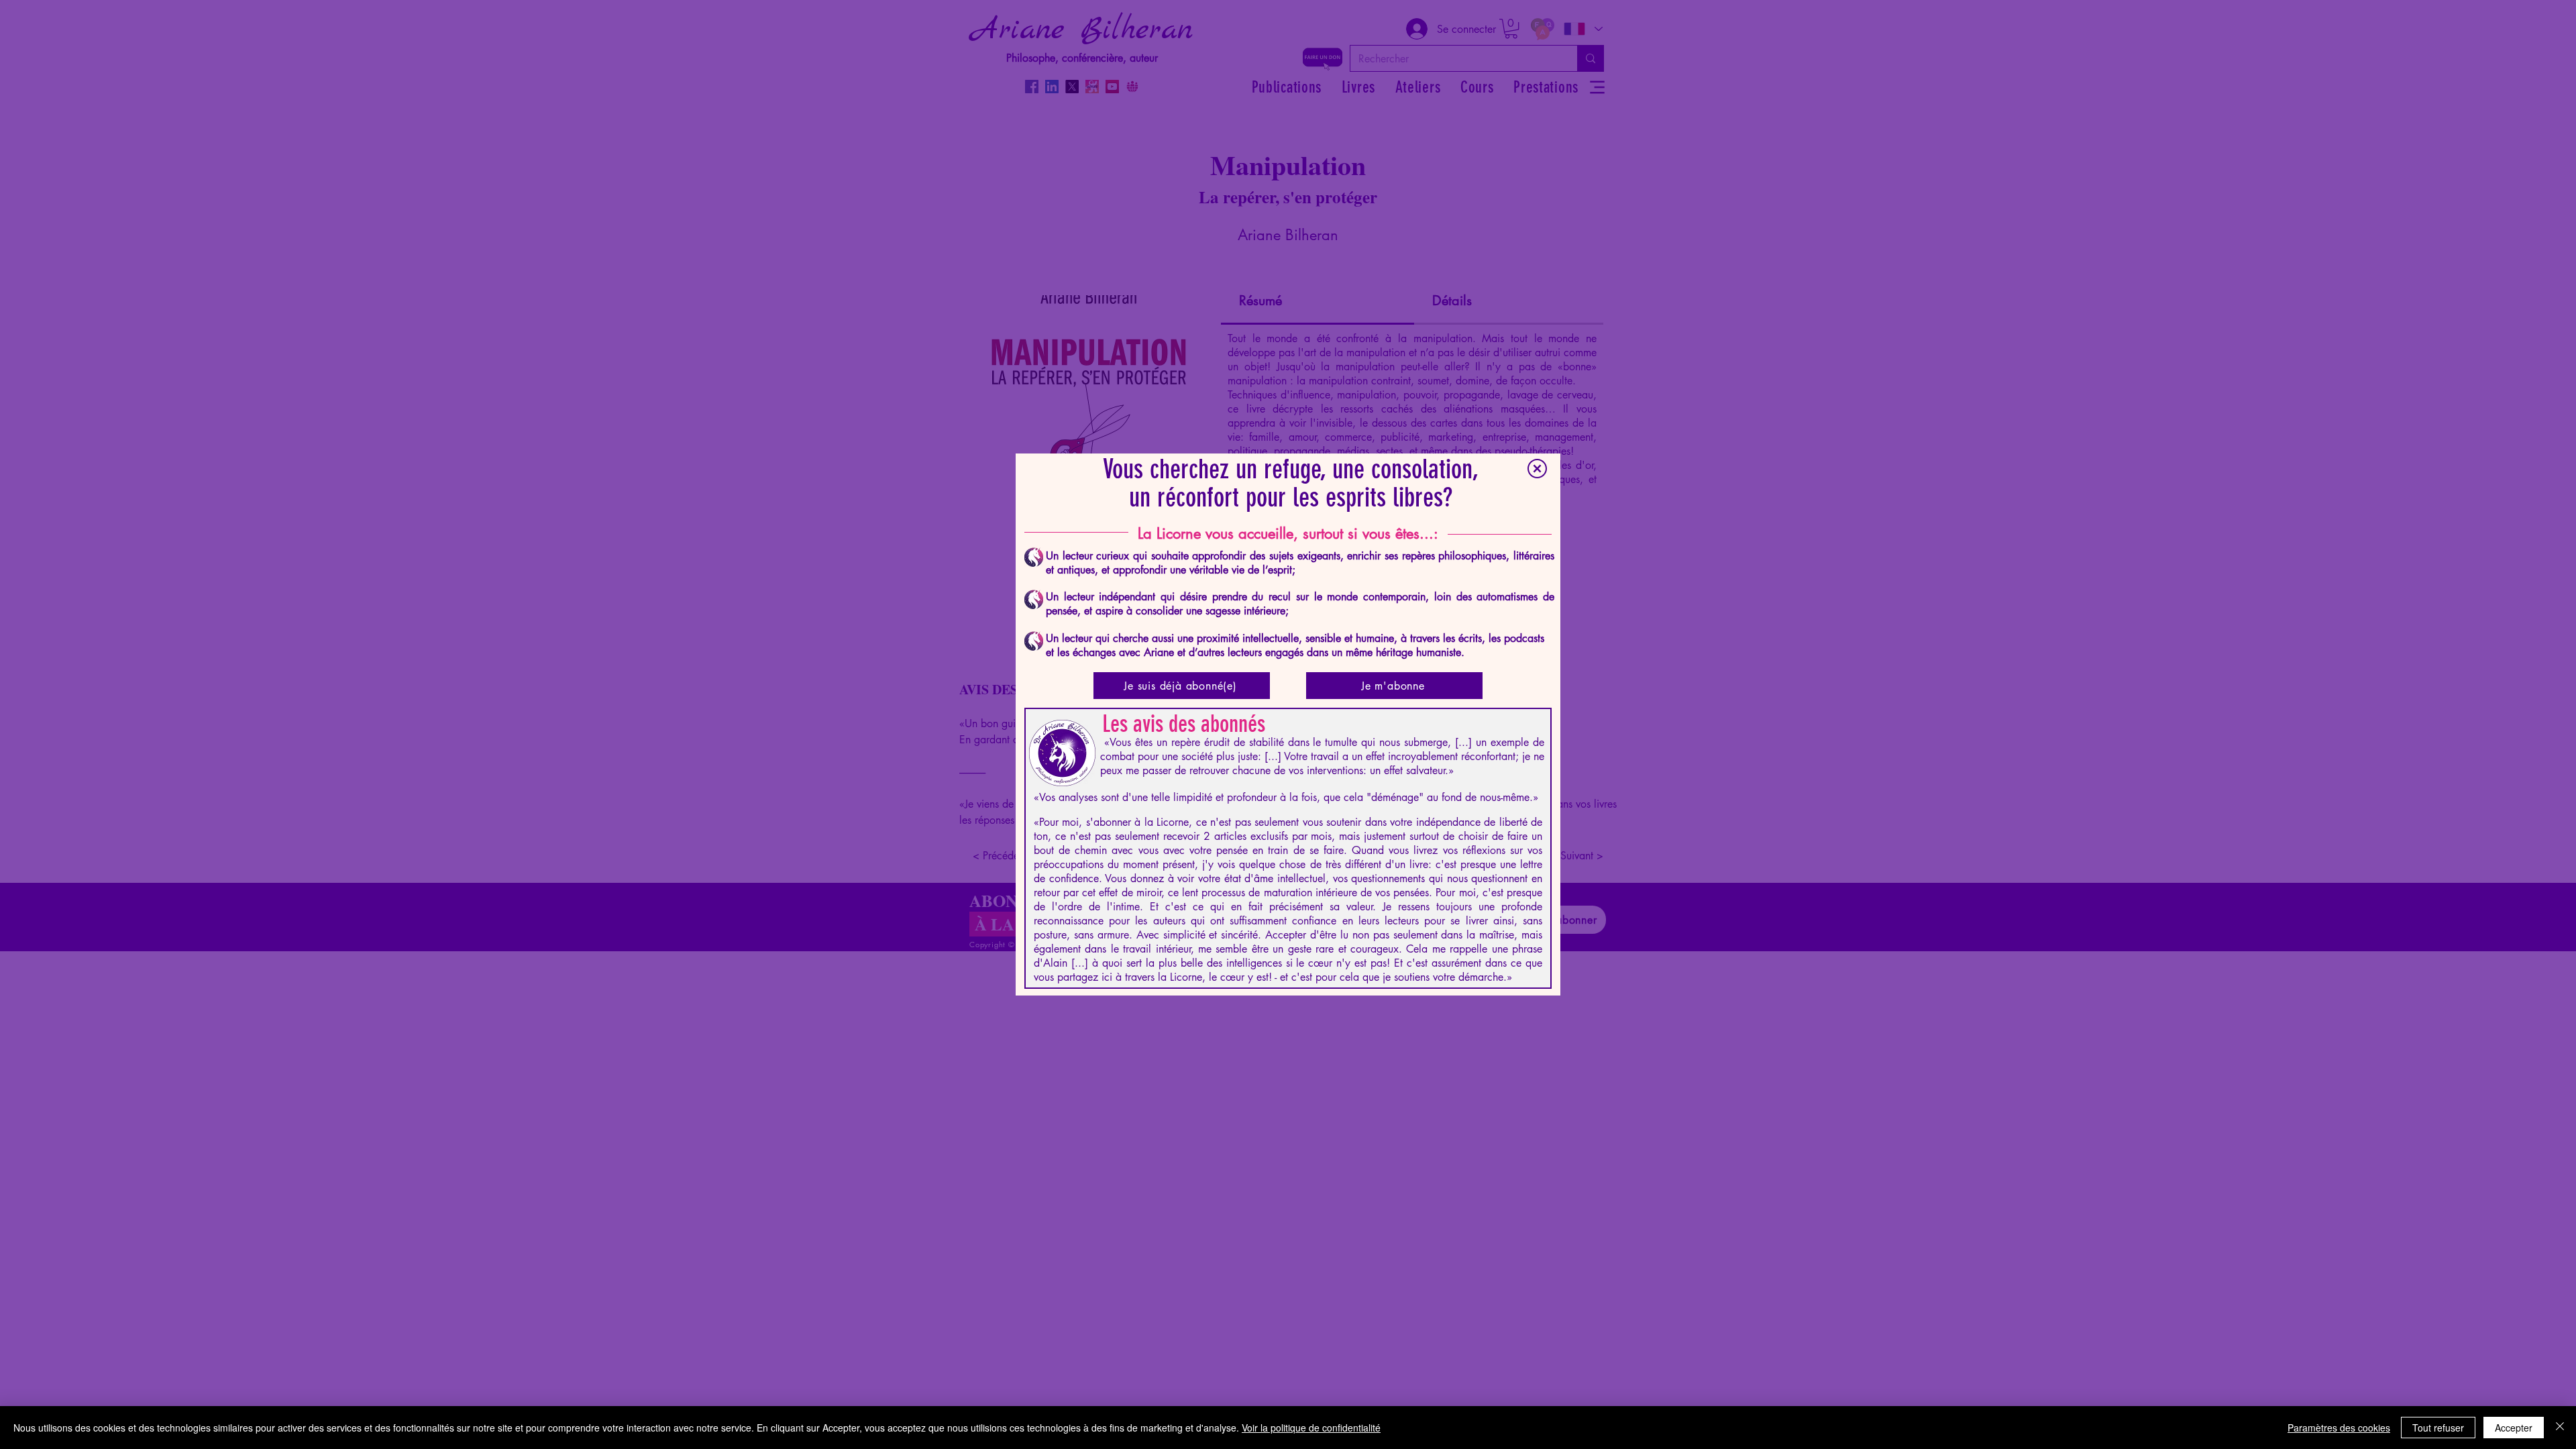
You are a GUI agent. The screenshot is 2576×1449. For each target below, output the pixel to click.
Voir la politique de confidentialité (1311, 1428)
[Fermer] (2560, 1428)
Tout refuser (2438, 1428)
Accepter (2514, 1428)
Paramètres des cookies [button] (2339, 1428)
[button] (1537, 469)
